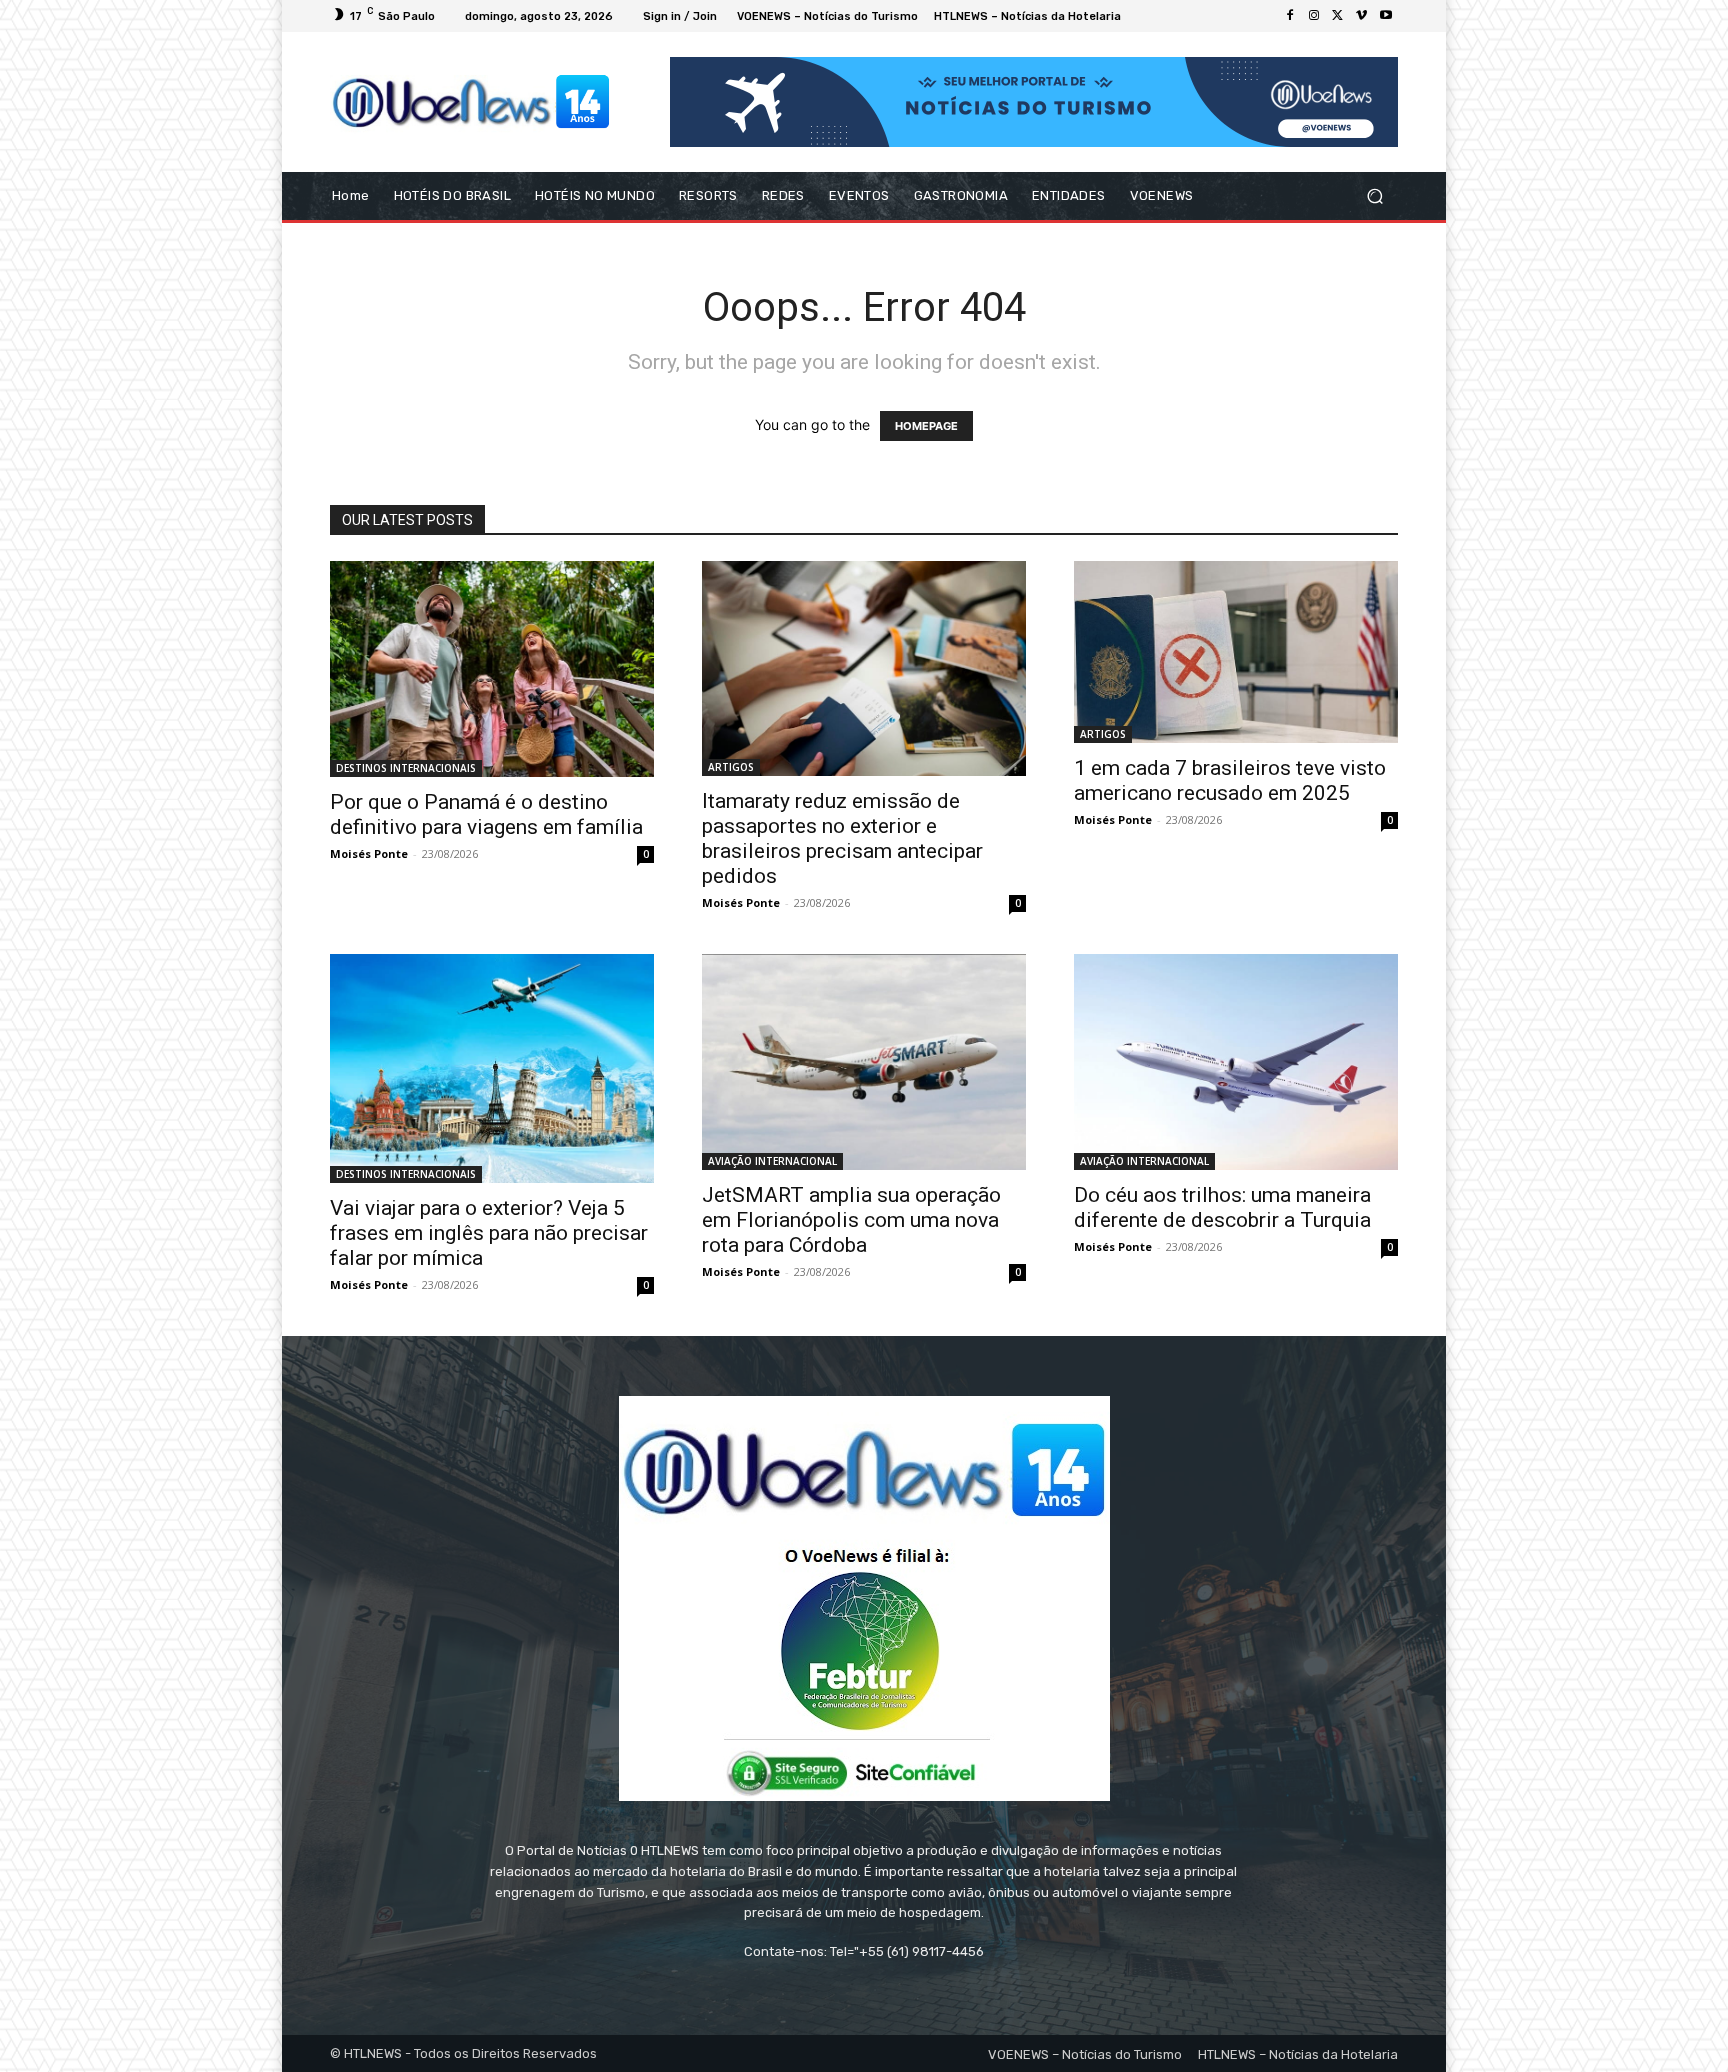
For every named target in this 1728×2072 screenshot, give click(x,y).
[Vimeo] (1362, 16)
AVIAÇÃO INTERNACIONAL (772, 1161)
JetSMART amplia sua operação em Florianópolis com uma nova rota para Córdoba (851, 1220)
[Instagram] (1314, 16)
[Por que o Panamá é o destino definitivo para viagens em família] (492, 669)
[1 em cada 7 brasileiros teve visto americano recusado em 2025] (1236, 652)
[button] (1374, 196)
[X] (1338, 16)
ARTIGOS (731, 767)
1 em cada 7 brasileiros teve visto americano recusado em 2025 (1230, 780)
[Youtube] (1386, 16)
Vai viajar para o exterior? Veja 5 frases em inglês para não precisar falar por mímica (489, 1233)
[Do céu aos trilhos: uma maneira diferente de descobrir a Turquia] (1236, 1062)
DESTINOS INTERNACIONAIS (406, 768)
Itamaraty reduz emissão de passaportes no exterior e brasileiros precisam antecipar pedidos (842, 838)
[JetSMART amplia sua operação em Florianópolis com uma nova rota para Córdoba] (864, 1061)
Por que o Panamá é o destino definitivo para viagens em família (486, 814)
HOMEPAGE (926, 426)
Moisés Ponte (369, 853)
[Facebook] (1290, 16)
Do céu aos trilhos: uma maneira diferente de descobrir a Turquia (1222, 1207)
